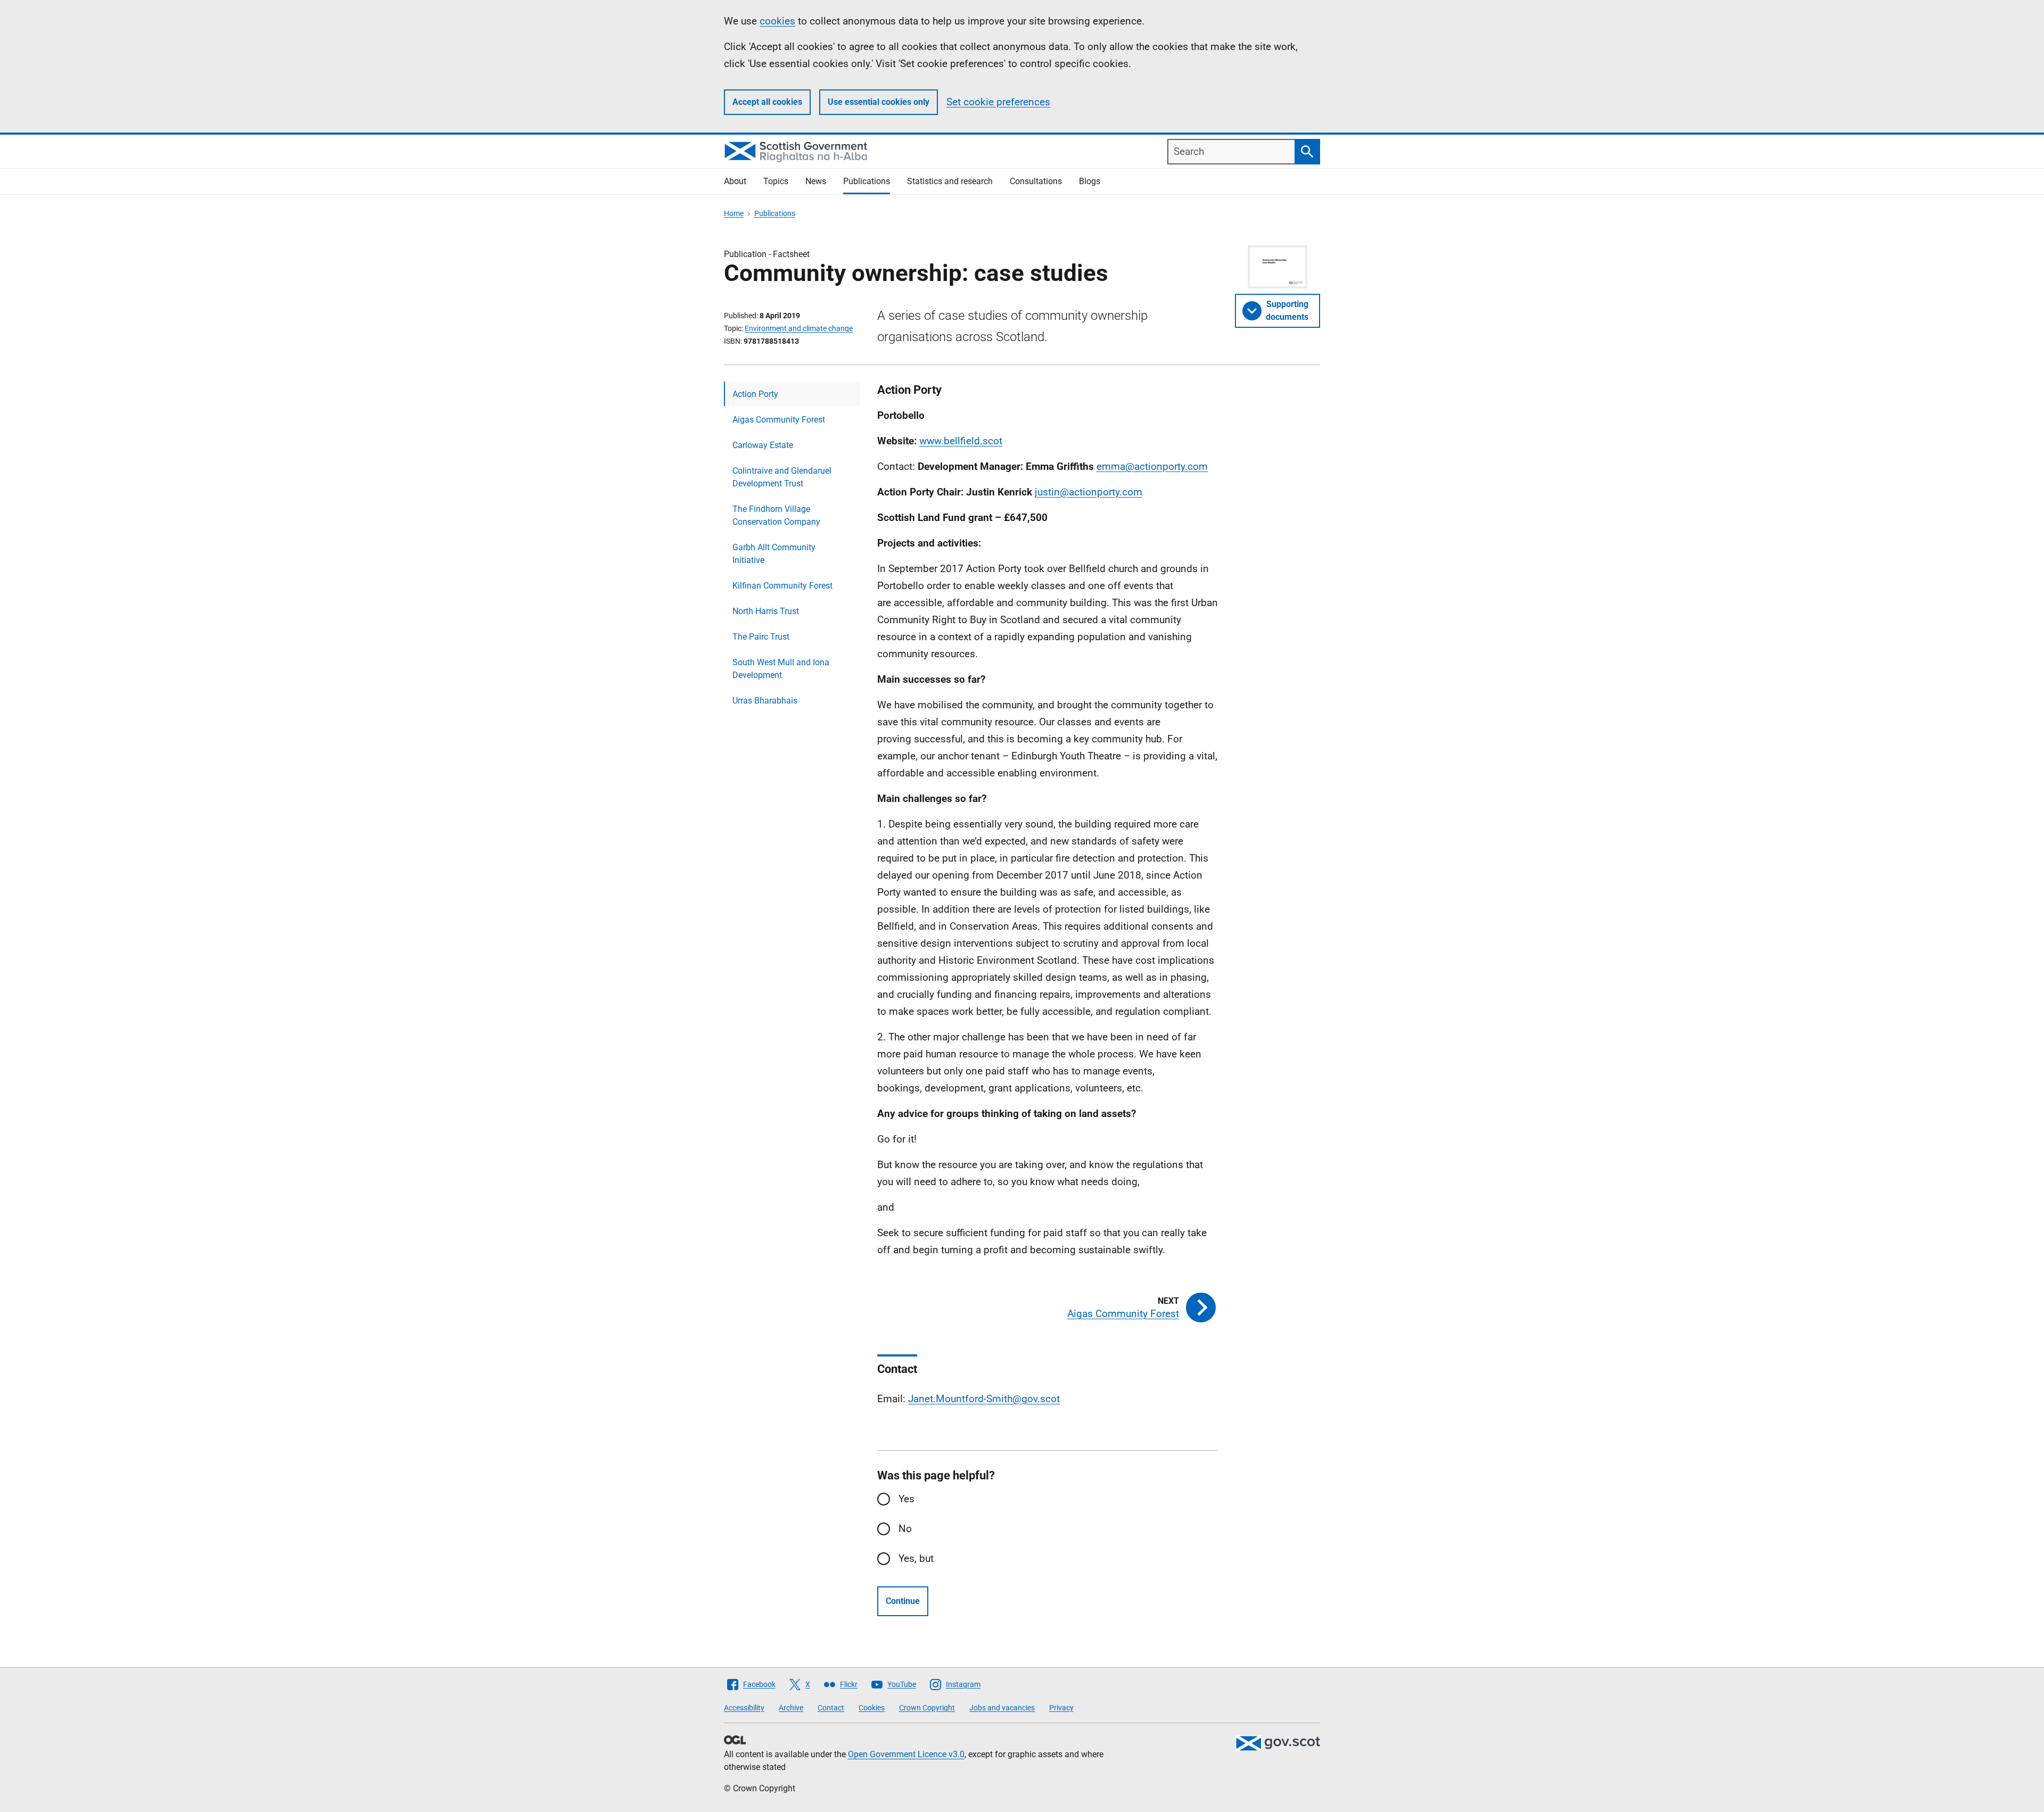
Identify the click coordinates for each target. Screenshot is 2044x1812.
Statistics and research (950, 181)
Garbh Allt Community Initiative (774, 554)
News (816, 181)
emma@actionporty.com (1152, 466)
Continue (903, 1601)
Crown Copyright (927, 1708)
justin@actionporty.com (1089, 492)
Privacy (1061, 1708)
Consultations (1036, 181)
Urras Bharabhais (765, 701)
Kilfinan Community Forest (782, 586)
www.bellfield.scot (961, 441)
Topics (776, 181)
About (735, 181)
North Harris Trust (766, 611)
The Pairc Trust (761, 637)
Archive (791, 1708)
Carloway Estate (763, 445)
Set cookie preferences (998, 102)
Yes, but (916, 1558)
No (905, 1529)
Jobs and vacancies (1002, 1708)
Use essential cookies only (879, 102)
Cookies (872, 1708)
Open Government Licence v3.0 (906, 1754)
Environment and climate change (799, 328)
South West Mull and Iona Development (781, 669)
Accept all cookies (767, 102)
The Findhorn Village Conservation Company (776, 515)
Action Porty (755, 394)
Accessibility (744, 1708)
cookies (777, 21)
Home (734, 213)
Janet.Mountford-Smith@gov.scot (984, 1399)
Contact (831, 1708)
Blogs (1090, 181)
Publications (867, 181)
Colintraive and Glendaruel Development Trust (782, 477)
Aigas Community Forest (779, 420)
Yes (906, 1499)
